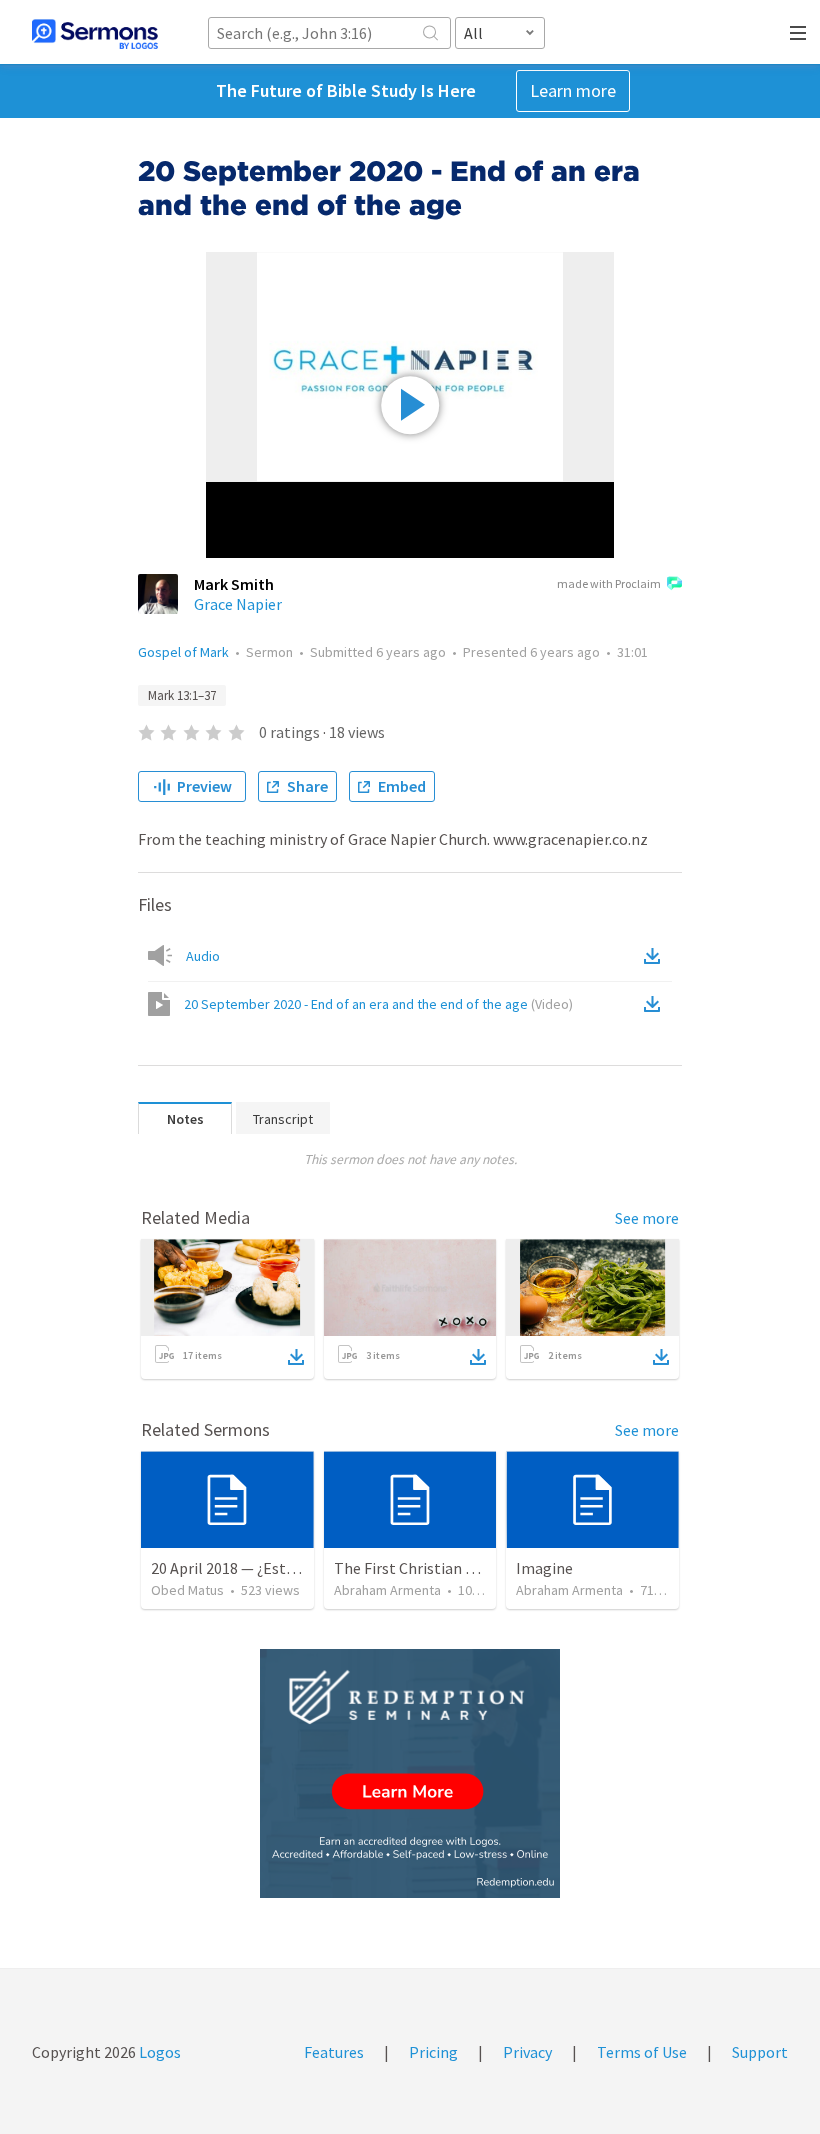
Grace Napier (238, 604)
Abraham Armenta (387, 1590)
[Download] (296, 1357)
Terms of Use (642, 2052)
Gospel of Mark (183, 652)
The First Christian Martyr (422, 1568)
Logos (158, 2052)
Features (334, 2052)
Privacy (527, 2052)
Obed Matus (187, 1590)
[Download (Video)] (656, 1004)
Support (760, 2052)
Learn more (573, 90)
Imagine (544, 1568)
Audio (203, 956)
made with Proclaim (609, 583)
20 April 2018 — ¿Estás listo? (247, 1568)
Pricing (433, 2052)
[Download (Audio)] (656, 956)
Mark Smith (234, 584)
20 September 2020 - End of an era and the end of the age (378, 1004)
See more (647, 1218)
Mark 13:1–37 (182, 695)
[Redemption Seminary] (410, 1773)
